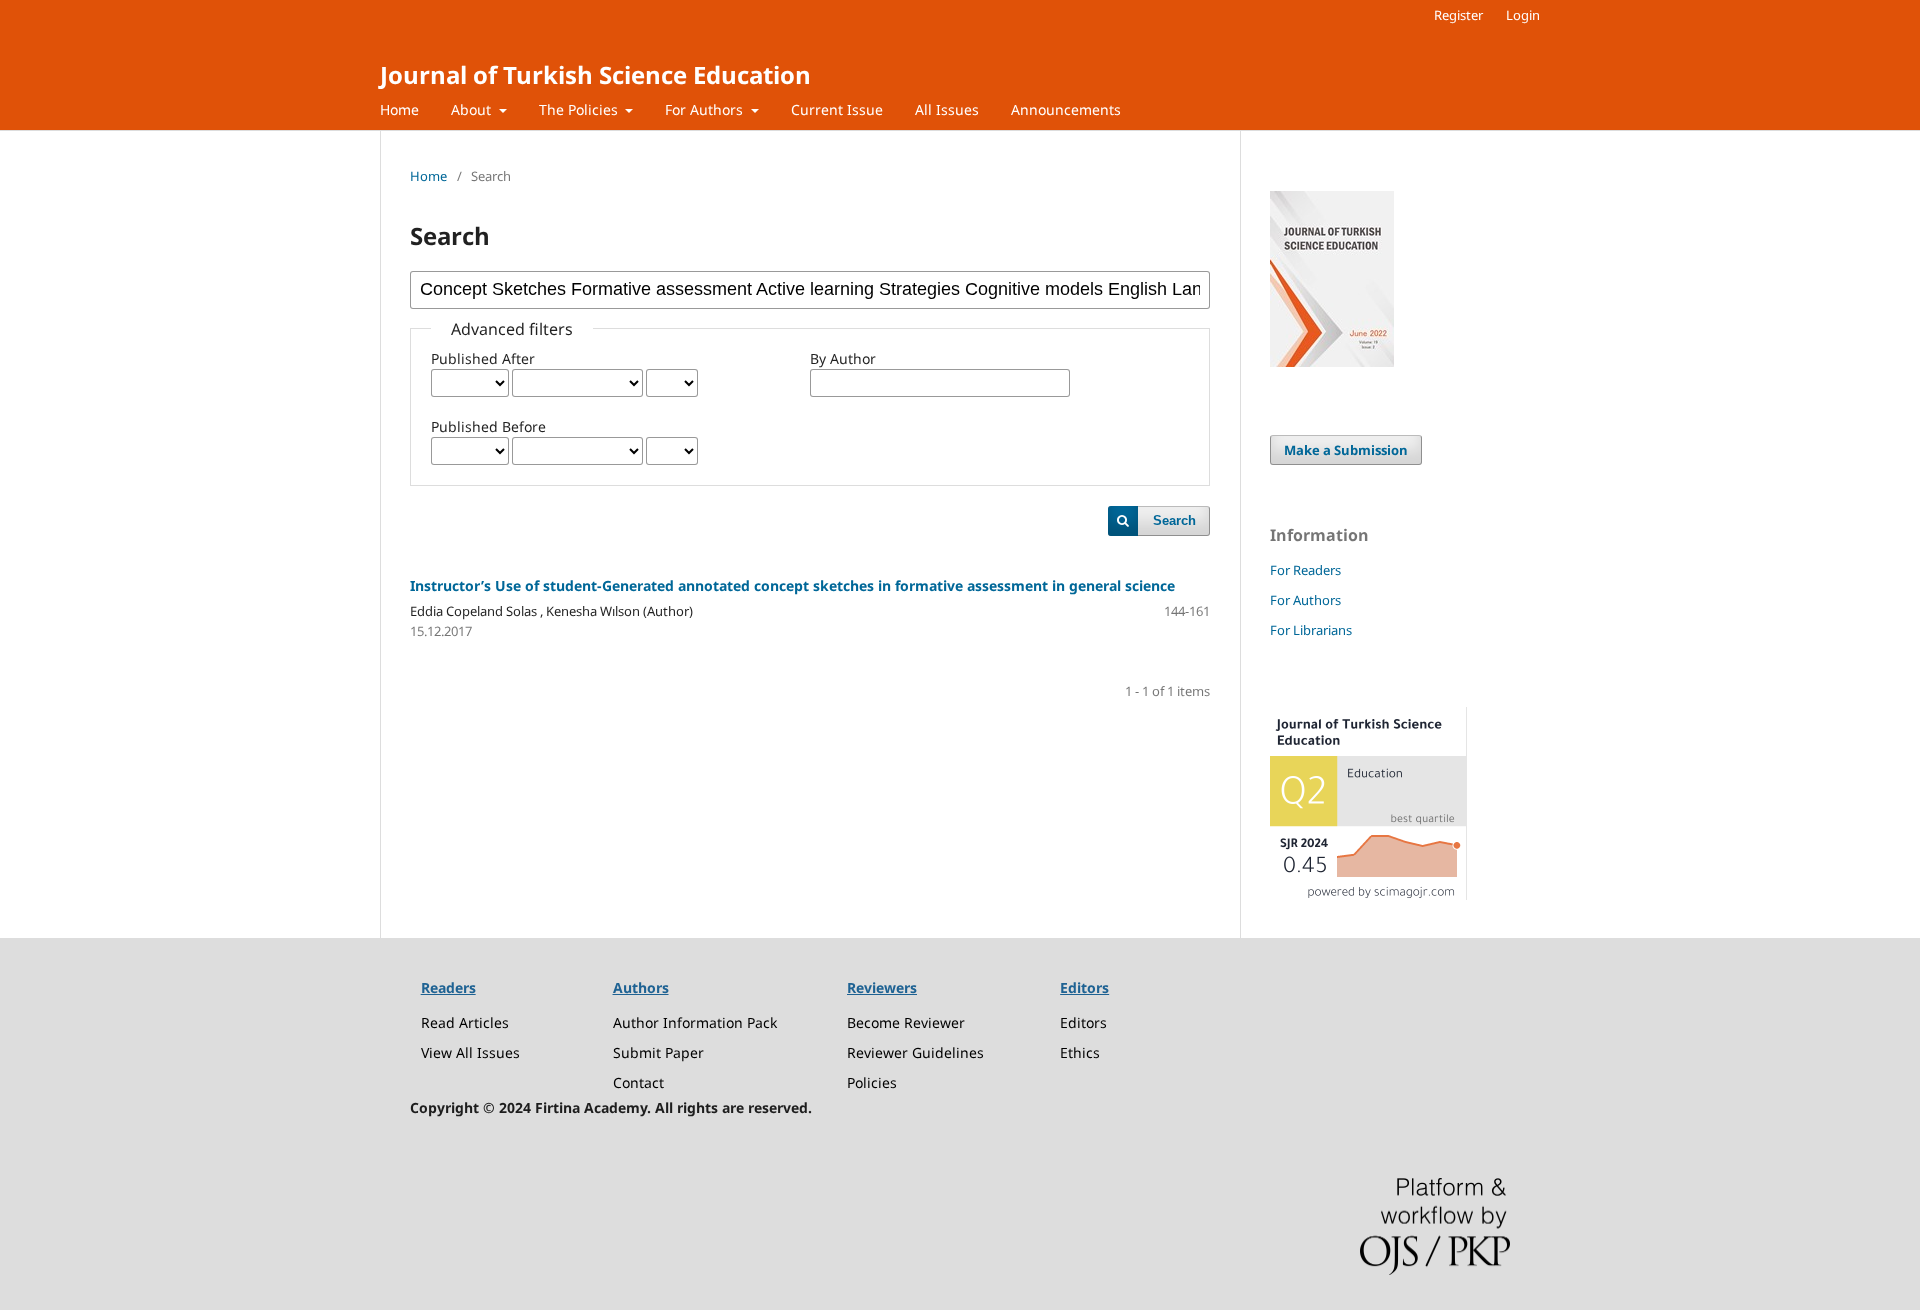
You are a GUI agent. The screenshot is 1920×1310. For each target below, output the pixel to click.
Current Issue (837, 109)
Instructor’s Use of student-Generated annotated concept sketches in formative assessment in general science (792, 585)
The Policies (580, 109)
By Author (843, 358)
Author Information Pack (695, 1022)
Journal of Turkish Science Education (595, 74)
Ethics (1080, 1052)
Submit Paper (658, 1052)
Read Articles (465, 1022)
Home (399, 109)
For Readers (1305, 570)
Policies (872, 1082)
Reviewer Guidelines (915, 1052)
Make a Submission (1346, 450)
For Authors (706, 109)
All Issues (947, 109)
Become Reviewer (906, 1022)
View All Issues (470, 1052)
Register (1458, 15)
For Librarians (1311, 630)
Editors (1083, 1022)
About (473, 109)
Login (1523, 15)
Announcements (1066, 109)
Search (1174, 520)
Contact (638, 1082)
